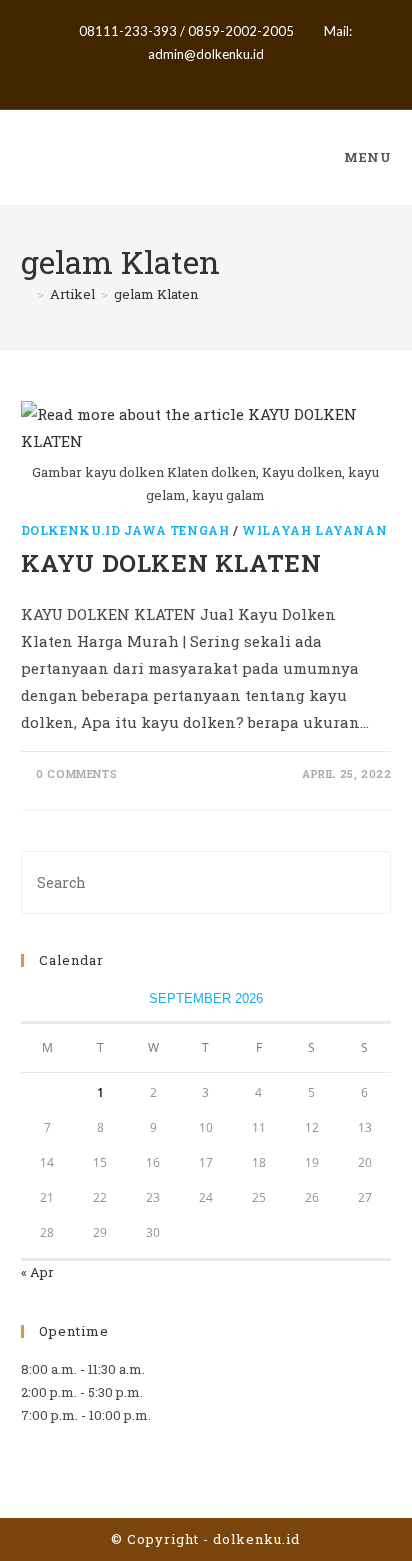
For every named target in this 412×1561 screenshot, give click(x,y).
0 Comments (76, 773)
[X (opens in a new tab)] (174, 76)
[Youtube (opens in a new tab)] (240, 76)
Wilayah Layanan (314, 530)
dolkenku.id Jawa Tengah (125, 530)
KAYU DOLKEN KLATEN (171, 563)
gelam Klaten (156, 294)
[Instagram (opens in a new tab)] (220, 76)
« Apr (37, 1272)
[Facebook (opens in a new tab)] (197, 76)
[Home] (26, 294)
